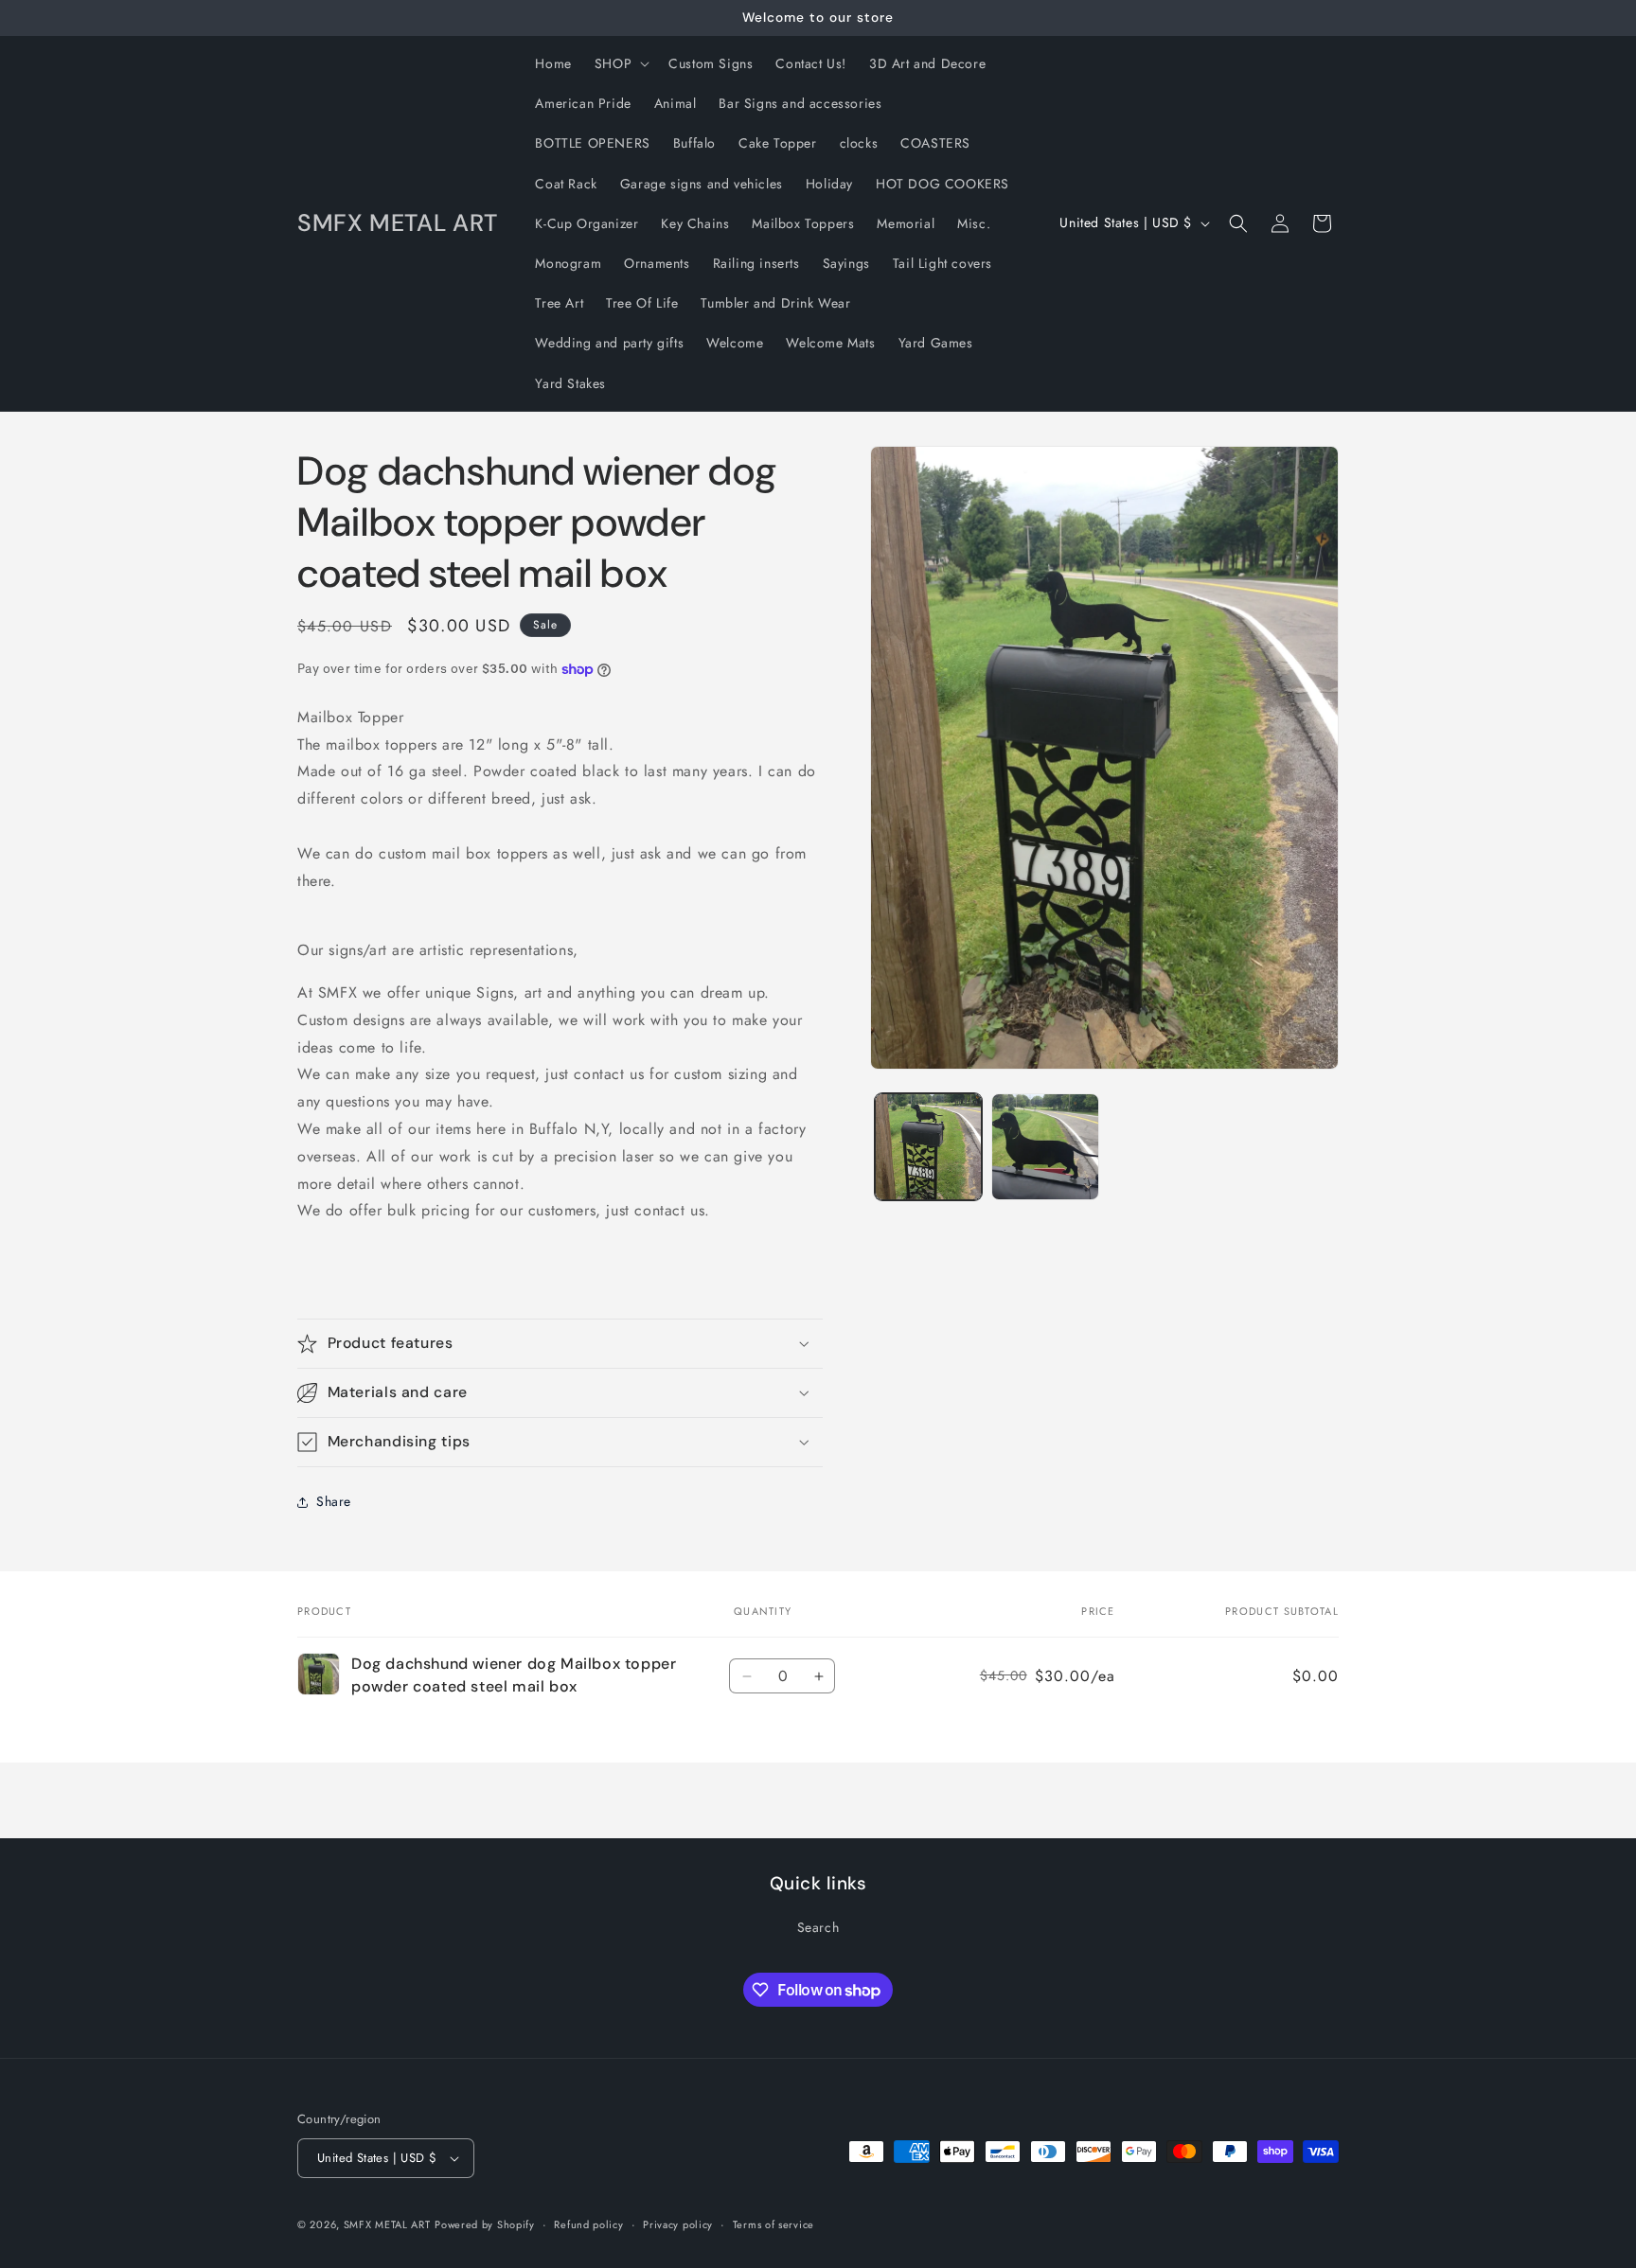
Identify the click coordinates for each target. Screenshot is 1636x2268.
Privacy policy (678, 2224)
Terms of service (774, 2224)
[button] (620, 63)
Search (818, 1927)
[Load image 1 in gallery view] (928, 1147)
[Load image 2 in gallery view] (1045, 1147)
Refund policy (588, 2224)
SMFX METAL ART (387, 2224)
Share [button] (334, 1501)
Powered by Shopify (485, 2224)
